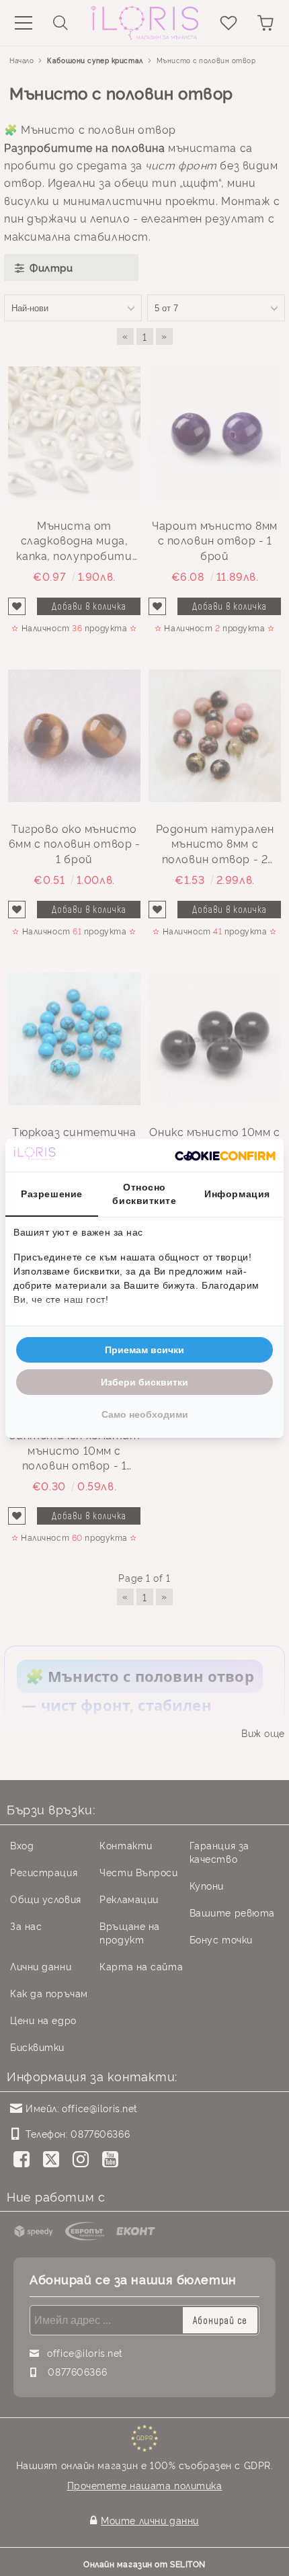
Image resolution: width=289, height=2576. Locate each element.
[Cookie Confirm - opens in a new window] (225, 1155)
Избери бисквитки (144, 1382)
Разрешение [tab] (52, 1194)
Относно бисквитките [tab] (144, 1194)
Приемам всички (144, 1350)
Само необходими (145, 1414)
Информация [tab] (237, 1194)
